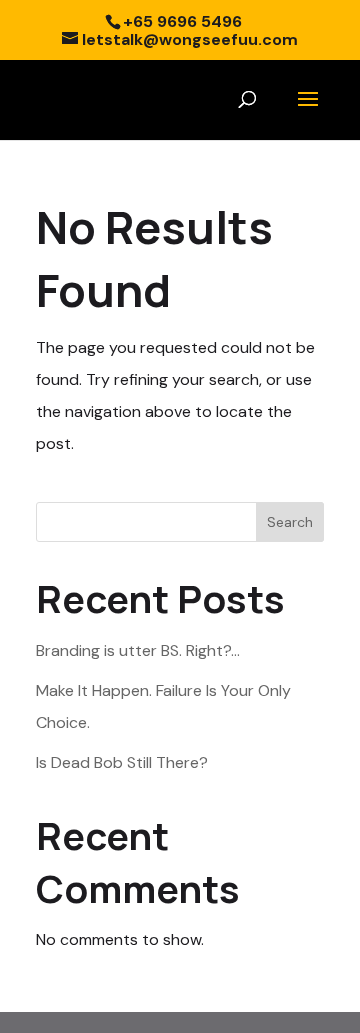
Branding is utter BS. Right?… (138, 650)
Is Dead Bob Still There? (122, 762)
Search (290, 522)
